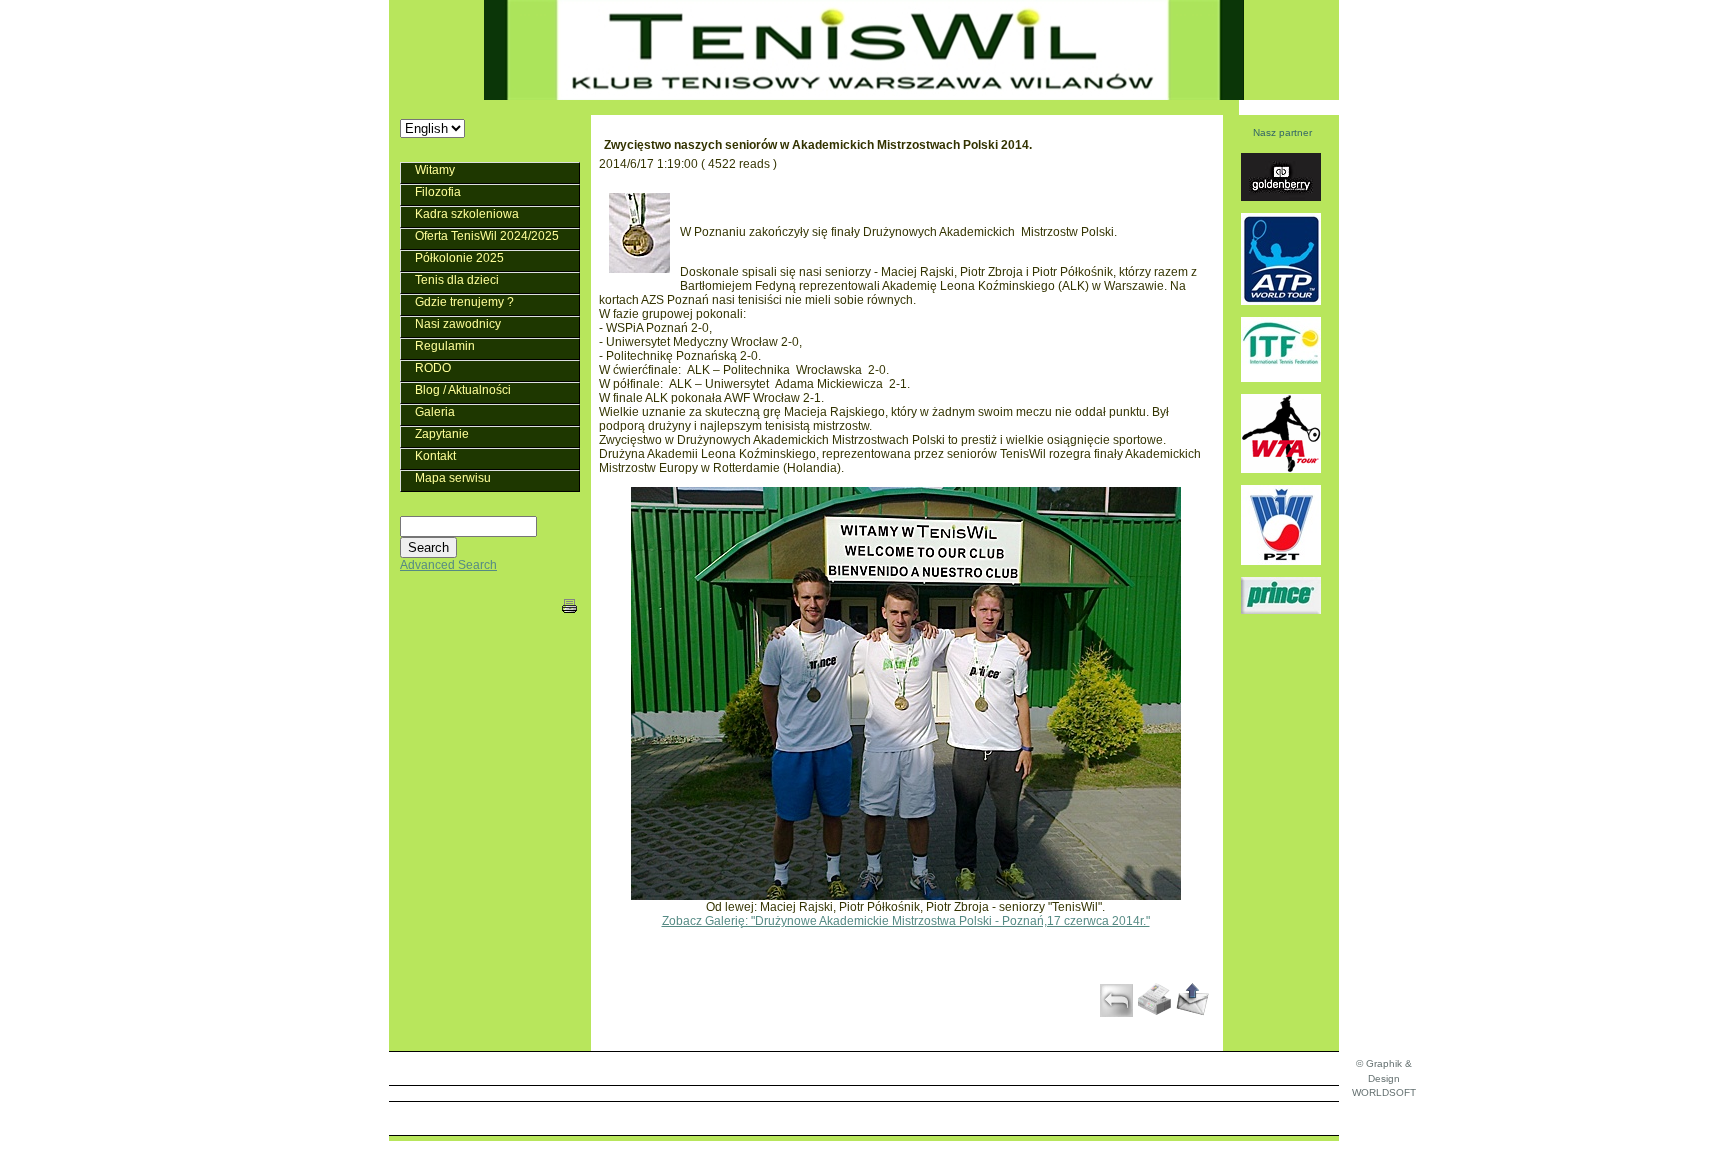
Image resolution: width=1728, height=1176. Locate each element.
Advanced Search (448, 565)
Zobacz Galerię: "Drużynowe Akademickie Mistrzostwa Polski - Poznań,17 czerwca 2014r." (906, 921)
